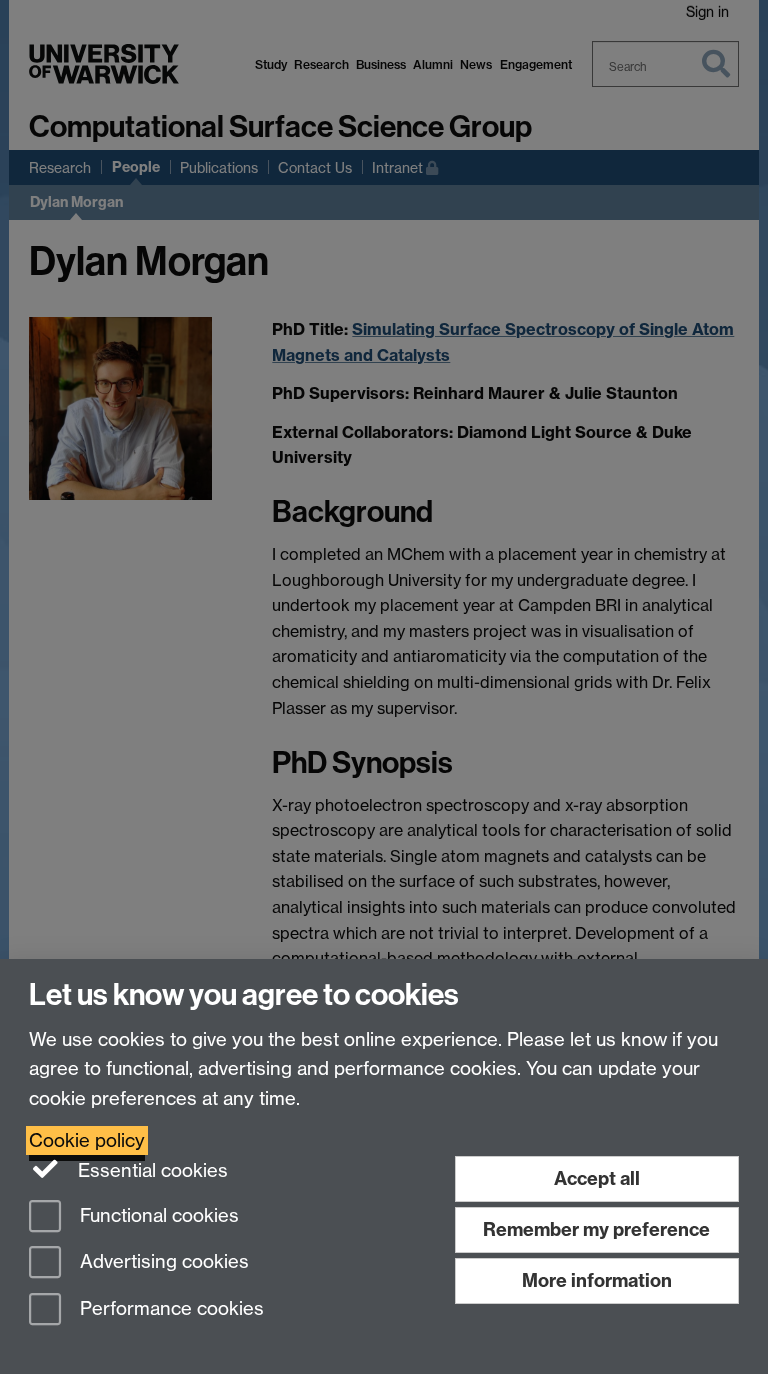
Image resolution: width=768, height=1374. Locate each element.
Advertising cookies (162, 1262)
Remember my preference (596, 1229)
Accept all (597, 1178)
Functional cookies (157, 1215)
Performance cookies (169, 1309)
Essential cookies (150, 1170)
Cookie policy (87, 1140)
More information (597, 1280)
